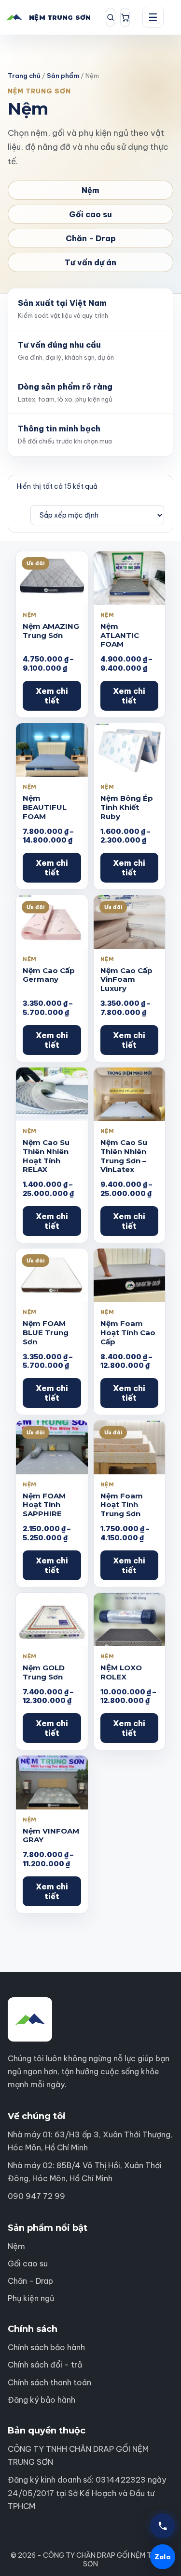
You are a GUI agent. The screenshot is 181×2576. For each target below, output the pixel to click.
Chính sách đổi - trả (45, 2365)
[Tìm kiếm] (111, 17)
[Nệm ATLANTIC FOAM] (130, 578)
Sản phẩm (63, 76)
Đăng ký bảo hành (42, 2400)
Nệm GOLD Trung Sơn (44, 1672)
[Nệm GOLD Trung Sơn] (52, 1620)
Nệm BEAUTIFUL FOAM (45, 807)
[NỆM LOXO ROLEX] (130, 1620)
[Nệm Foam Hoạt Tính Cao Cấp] (130, 1275)
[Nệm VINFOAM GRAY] (52, 1782)
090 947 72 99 (36, 2196)
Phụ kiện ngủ (31, 2298)
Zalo (163, 2557)
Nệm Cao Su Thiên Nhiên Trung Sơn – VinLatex (124, 1156)
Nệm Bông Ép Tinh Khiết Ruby (127, 807)
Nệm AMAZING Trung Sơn (51, 631)
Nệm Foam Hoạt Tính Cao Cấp (128, 1333)
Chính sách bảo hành (46, 2347)
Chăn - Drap (91, 238)
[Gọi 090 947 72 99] (163, 2526)
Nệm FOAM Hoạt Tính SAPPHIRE (44, 1505)
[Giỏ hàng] (125, 17)
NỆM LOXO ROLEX (121, 1672)
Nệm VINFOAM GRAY (51, 1835)
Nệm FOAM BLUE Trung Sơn (46, 1333)
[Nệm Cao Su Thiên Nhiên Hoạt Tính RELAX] (52, 1094)
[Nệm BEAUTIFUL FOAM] (52, 750)
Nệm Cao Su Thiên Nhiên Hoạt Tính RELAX (46, 1156)
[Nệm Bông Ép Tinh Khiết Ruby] (130, 750)
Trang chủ (24, 76)
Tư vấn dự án (90, 262)
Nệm (90, 190)
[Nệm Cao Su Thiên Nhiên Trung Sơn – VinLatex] (130, 1094)
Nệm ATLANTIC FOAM (120, 635)
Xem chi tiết (52, 696)
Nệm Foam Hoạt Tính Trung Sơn (122, 1505)
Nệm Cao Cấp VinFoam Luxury (126, 980)
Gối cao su (90, 214)
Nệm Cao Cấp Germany (49, 975)
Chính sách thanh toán (49, 2382)
